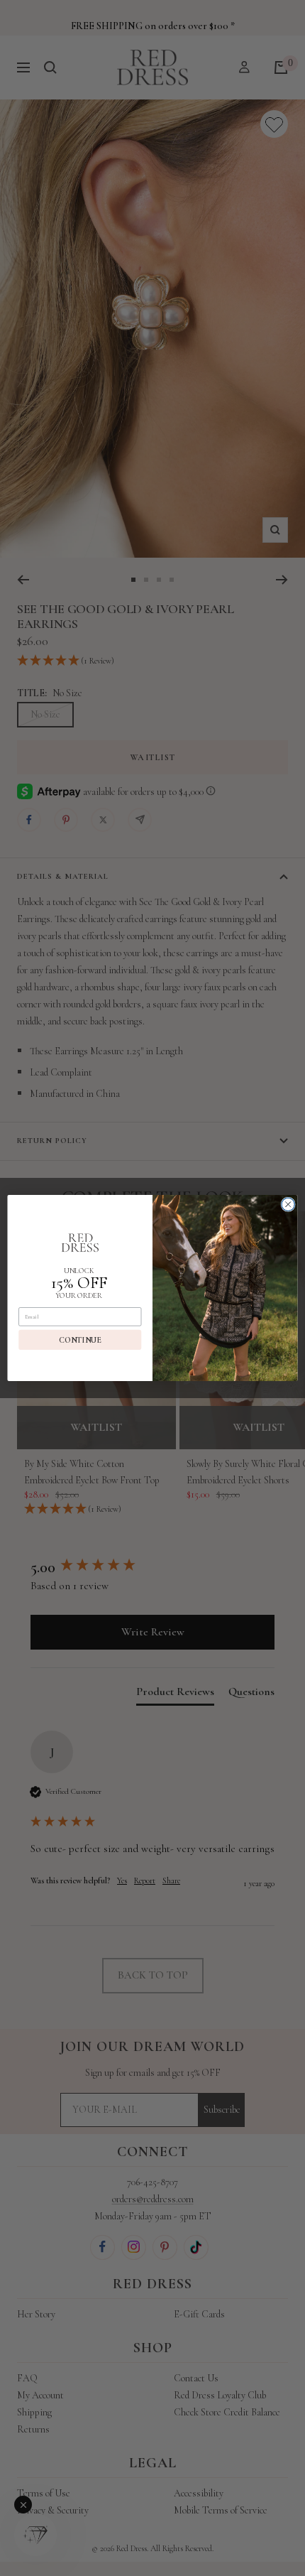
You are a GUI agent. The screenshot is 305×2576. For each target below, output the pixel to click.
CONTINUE (80, 1340)
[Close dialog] (288, 1204)
